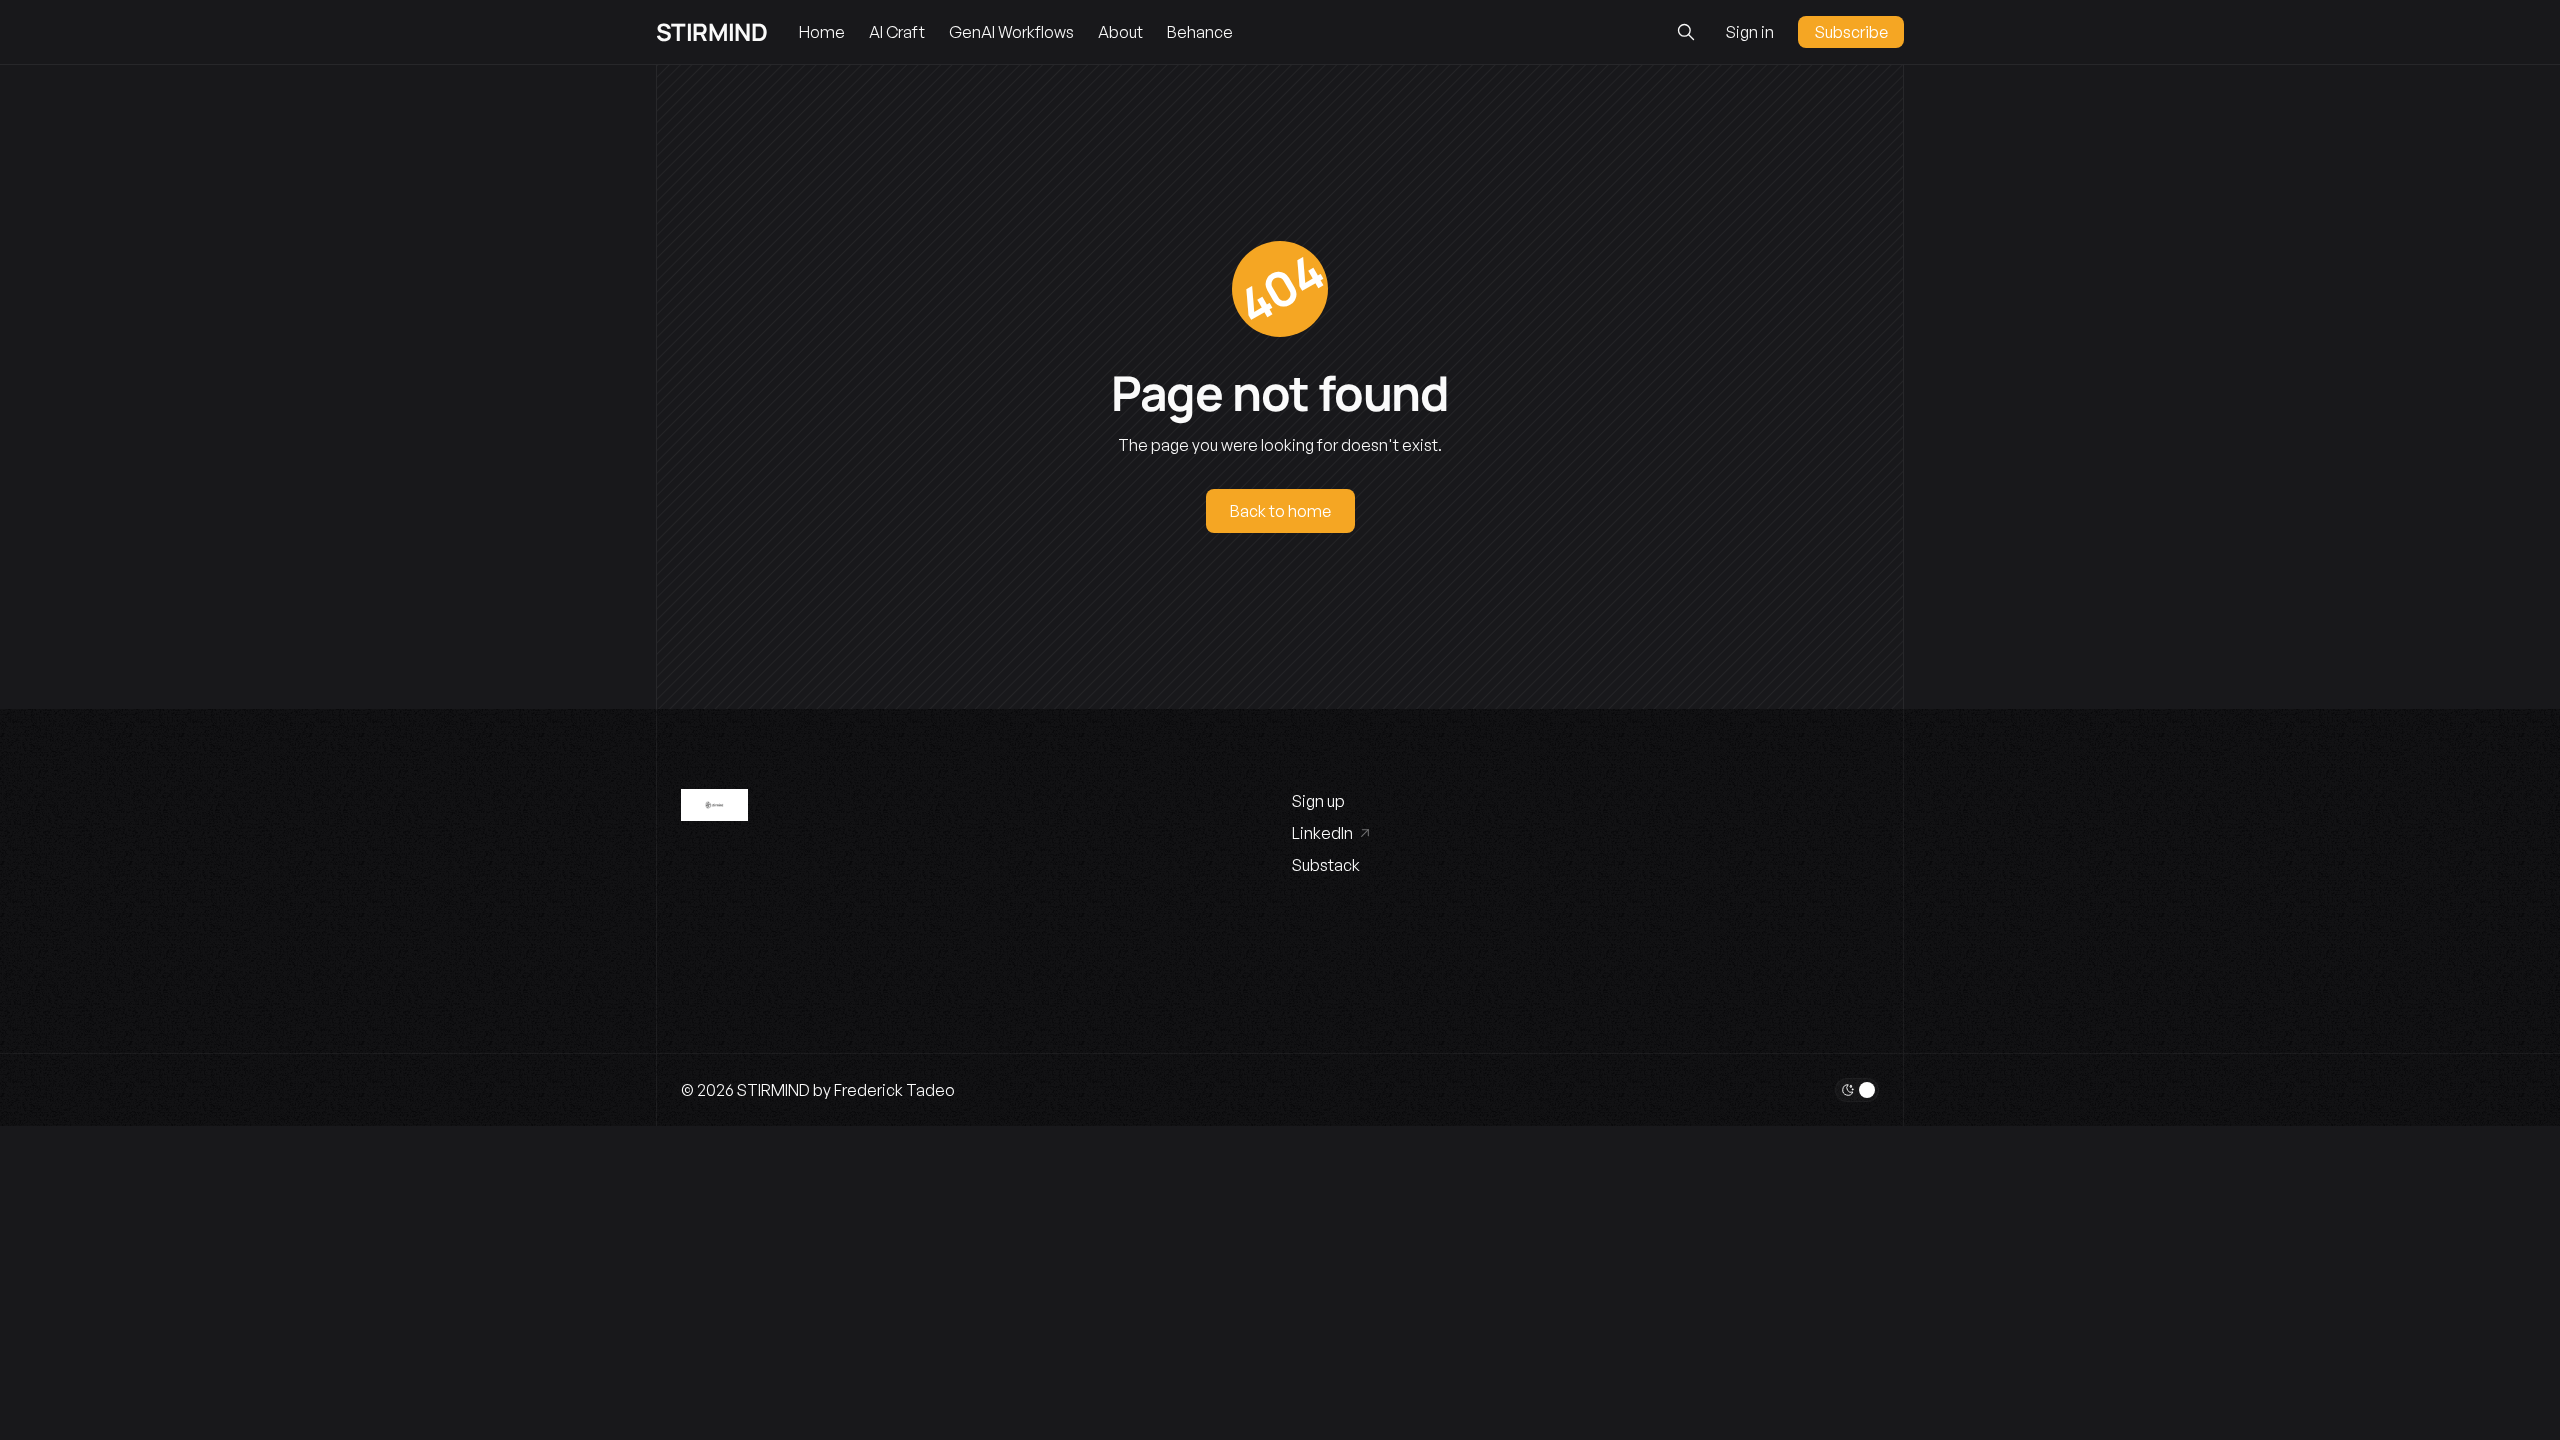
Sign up (1318, 801)
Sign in (1750, 32)
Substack (1326, 865)
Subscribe (1851, 32)
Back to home (1280, 511)
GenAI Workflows (1011, 32)
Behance (1200, 32)
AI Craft (897, 32)
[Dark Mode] (1857, 1090)
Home (822, 32)
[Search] (1686, 32)
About (1120, 32)
